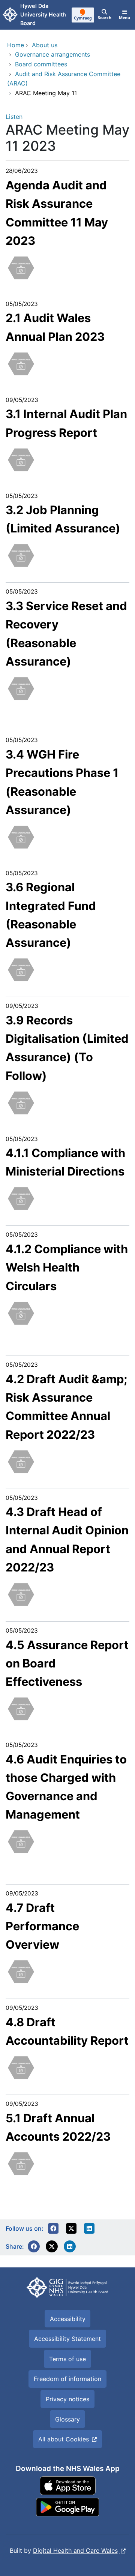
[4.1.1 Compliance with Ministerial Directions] (21, 1198)
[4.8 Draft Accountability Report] (21, 2067)
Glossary (67, 2419)
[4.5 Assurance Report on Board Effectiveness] (21, 1708)
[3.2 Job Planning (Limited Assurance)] (21, 555)
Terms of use (67, 2359)
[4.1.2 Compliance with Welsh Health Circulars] (21, 1312)
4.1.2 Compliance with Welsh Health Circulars (67, 1267)
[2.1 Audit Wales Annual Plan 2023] (21, 363)
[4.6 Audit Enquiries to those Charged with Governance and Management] (21, 1841)
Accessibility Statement (67, 2339)
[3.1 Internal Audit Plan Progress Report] (21, 459)
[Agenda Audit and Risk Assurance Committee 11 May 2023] (21, 267)
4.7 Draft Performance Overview (42, 1926)
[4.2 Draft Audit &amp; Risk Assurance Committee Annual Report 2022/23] (21, 1461)
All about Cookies (64, 2439)
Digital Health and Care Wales (75, 2551)
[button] (53, 2228)
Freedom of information (67, 2379)
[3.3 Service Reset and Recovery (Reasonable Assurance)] (21, 688)
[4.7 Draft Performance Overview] (21, 1971)
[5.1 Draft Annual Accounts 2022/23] (21, 2163)
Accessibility (68, 2319)
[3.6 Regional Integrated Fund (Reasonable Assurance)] (21, 969)
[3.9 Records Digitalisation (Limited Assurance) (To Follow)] (21, 1102)
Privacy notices (67, 2399)
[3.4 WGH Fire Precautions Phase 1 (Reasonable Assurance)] (21, 836)
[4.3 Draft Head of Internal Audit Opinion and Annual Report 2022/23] (21, 1594)
